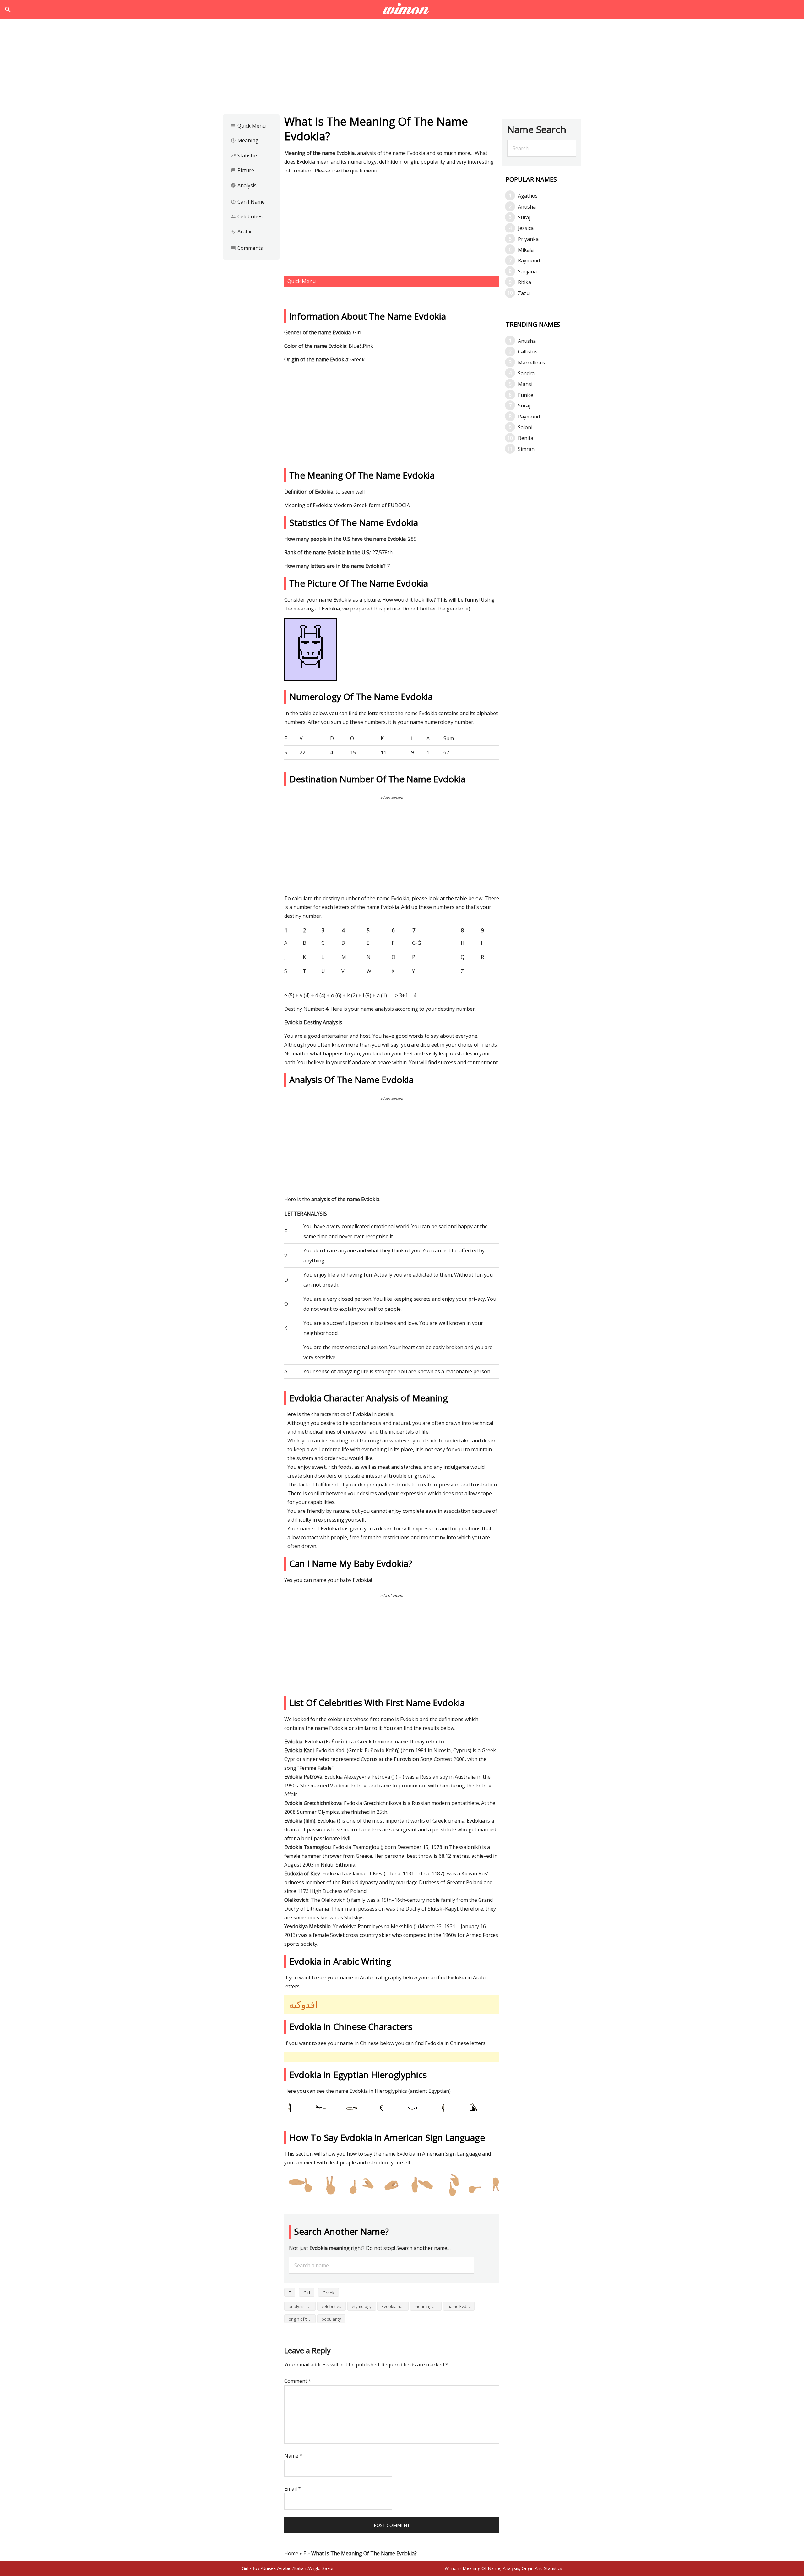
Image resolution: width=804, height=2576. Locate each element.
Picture (242, 170)
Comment (298, 2381)
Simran (526, 449)
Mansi (525, 384)
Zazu (524, 293)
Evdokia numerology (395, 2306)
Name (293, 2456)
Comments (247, 248)
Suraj (524, 217)
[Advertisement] (402, 68)
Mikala (526, 250)
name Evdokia (461, 2306)
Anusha (527, 207)
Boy (255, 2568)
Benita (526, 438)
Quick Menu (248, 126)
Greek (329, 2293)
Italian (300, 2568)
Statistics (245, 156)
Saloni (525, 427)
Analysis (244, 185)
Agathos (528, 196)
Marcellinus (532, 363)
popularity (331, 2319)
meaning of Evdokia (428, 2306)
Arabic (242, 232)
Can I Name (248, 202)
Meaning (245, 140)
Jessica (526, 228)
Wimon (452, 2568)
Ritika (524, 282)
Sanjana (527, 271)
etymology (362, 2306)
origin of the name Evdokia (302, 2319)
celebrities (331, 2306)
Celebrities (247, 216)
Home (291, 2553)
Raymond (529, 260)
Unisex (269, 2568)
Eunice (526, 395)
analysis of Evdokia (302, 2306)
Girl (307, 2293)
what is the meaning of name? (402, 9)
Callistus (528, 352)
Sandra (526, 373)
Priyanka (528, 239)
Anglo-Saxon (322, 2568)
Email (293, 2489)
